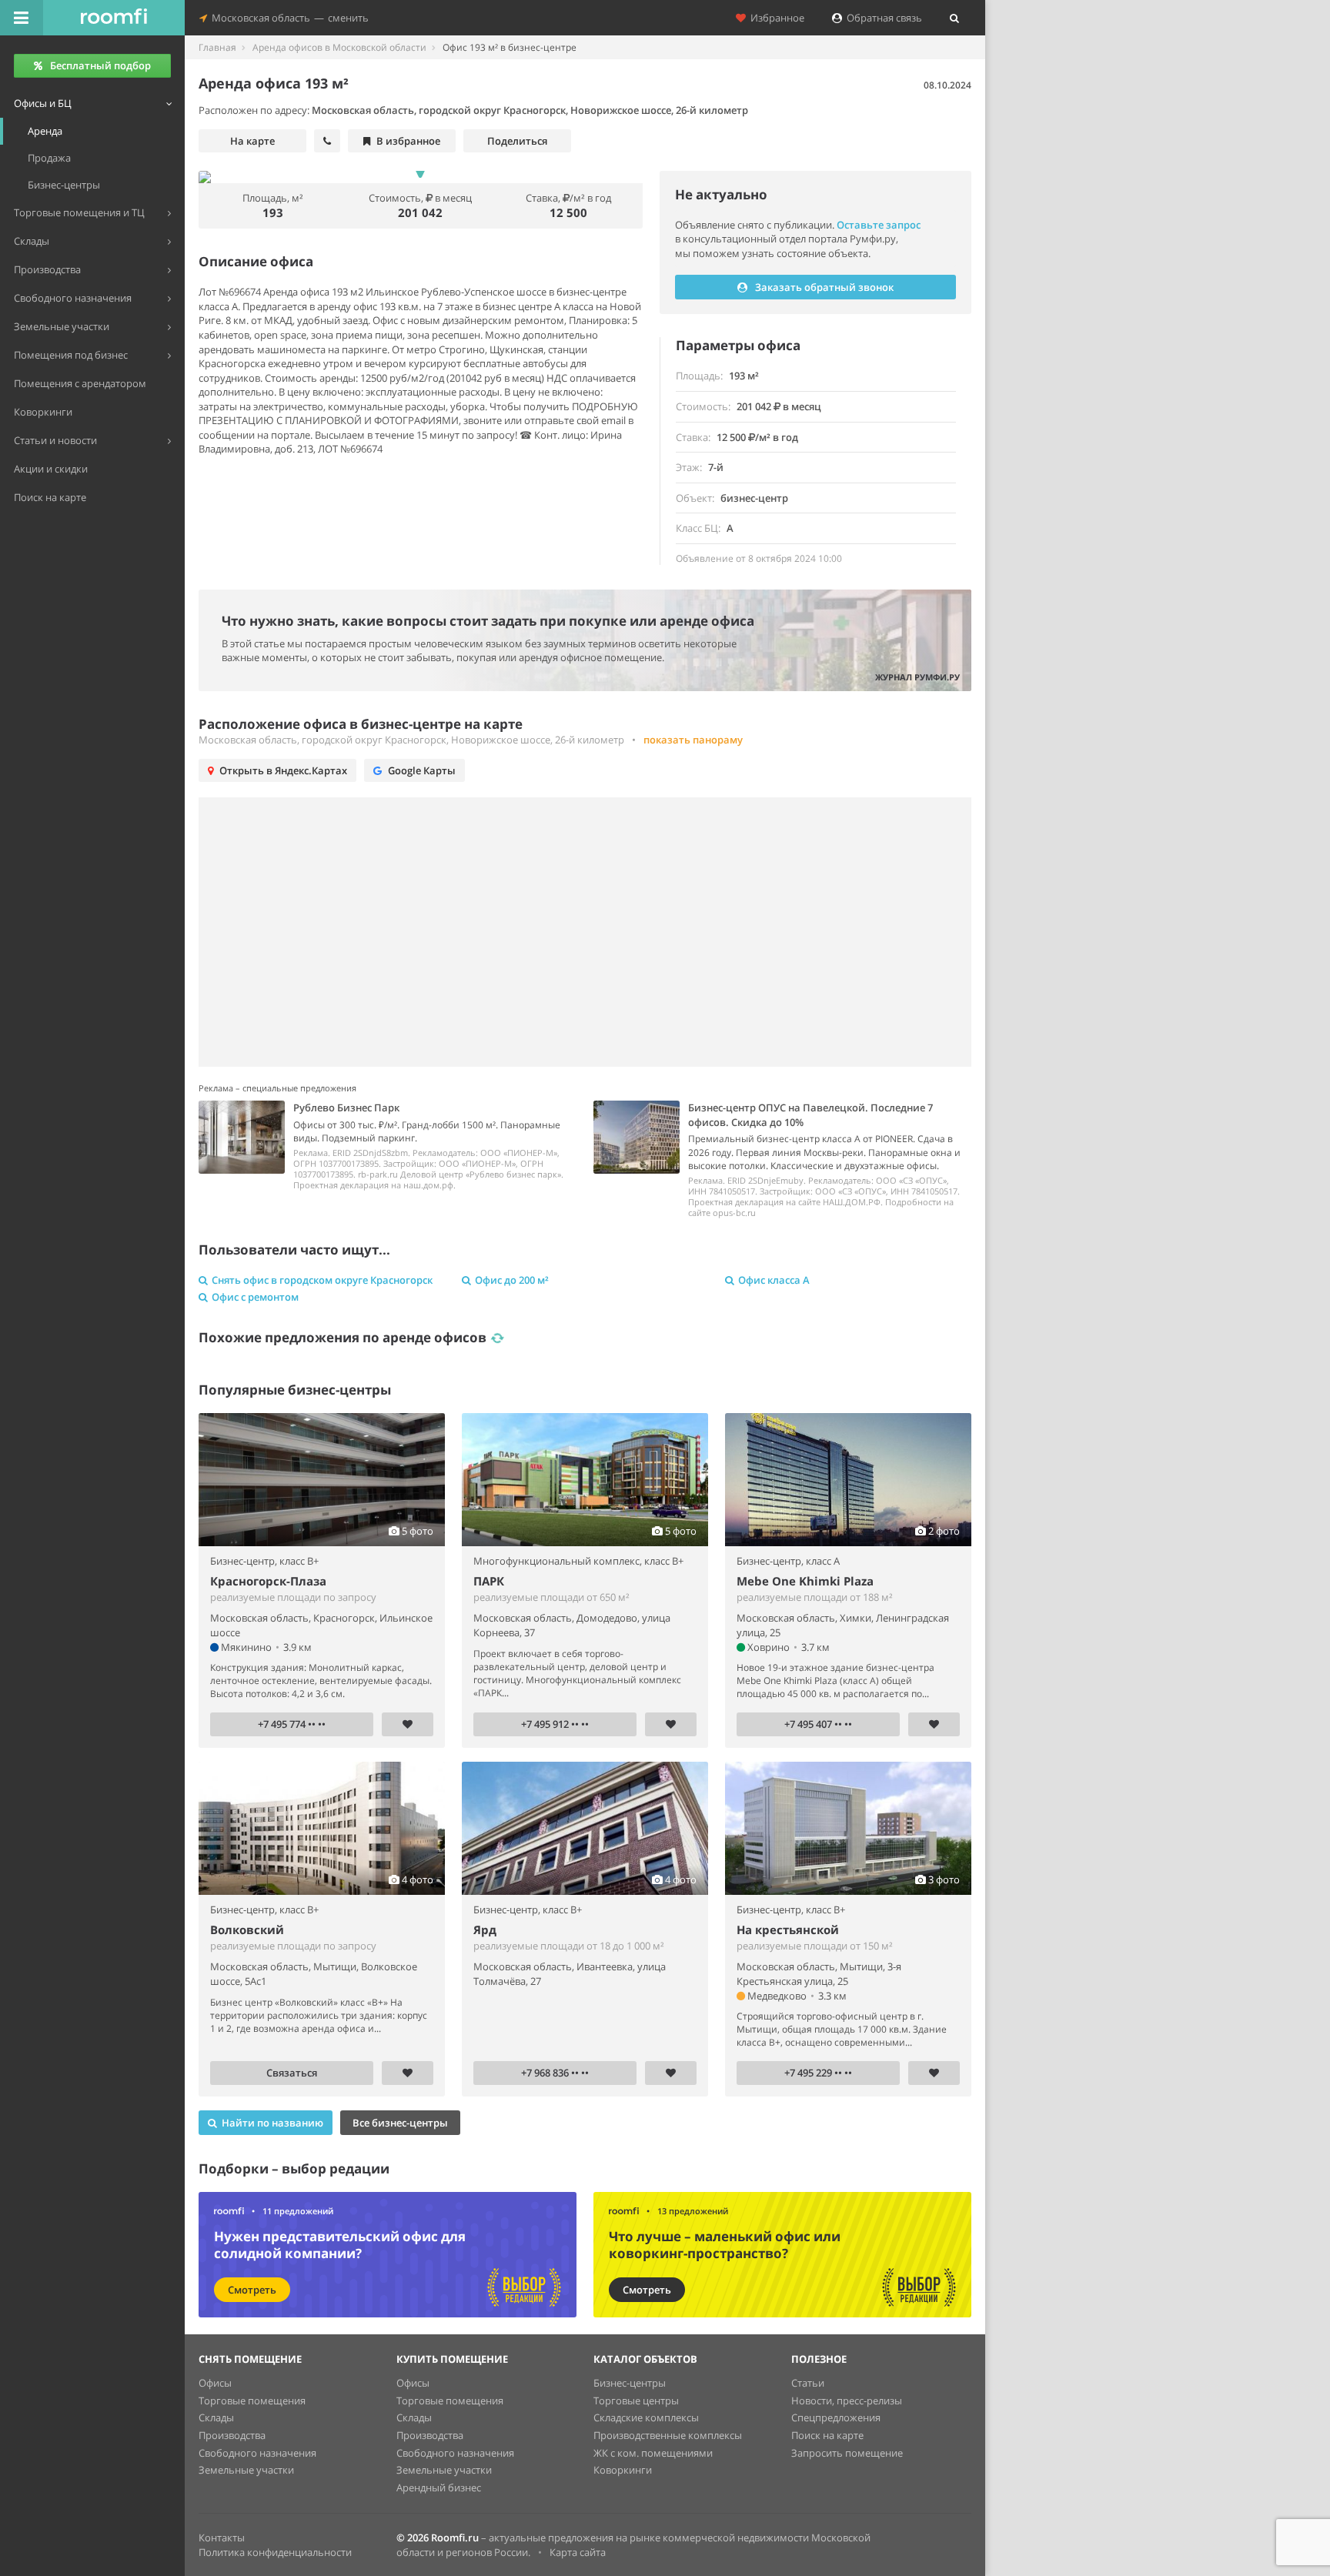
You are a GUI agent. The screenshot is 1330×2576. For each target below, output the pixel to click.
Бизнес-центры (630, 2383)
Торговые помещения (252, 2401)
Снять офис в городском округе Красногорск (322, 1280)
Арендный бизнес (439, 2487)
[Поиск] (954, 18)
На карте (252, 141)
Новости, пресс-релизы (847, 2401)
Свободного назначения (257, 2453)
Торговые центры (636, 2401)
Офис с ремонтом (255, 1297)
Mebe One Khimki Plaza (805, 1581)
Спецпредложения (836, 2417)
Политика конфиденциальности (275, 2552)
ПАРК (489, 1581)
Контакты (222, 2538)
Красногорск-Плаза (268, 1581)
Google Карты (422, 770)
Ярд (485, 1929)
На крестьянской (788, 1929)
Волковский (247, 1929)
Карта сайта (578, 2552)
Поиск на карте (827, 2435)
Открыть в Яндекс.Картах (283, 770)
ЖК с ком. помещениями (653, 2453)
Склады (216, 2417)
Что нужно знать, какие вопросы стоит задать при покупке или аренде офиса (488, 621)
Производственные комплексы (668, 2435)
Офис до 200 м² (512, 1280)
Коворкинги (623, 2470)
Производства (232, 2435)
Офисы (215, 2383)
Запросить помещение (847, 2453)
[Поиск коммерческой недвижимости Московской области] (114, 18)
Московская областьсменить (288, 18)
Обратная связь (882, 18)
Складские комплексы (646, 2417)
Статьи (808, 2383)
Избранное (775, 18)
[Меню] (22, 18)
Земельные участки (246, 2470)
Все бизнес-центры (400, 2123)
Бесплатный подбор (100, 65)
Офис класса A (774, 1280)
